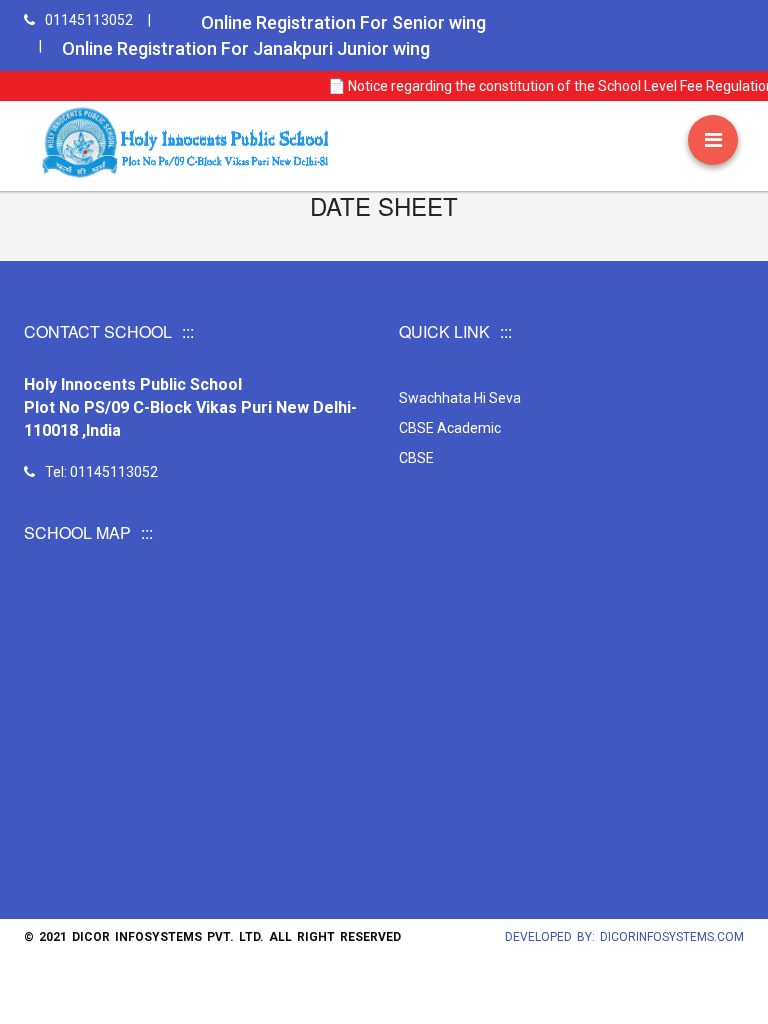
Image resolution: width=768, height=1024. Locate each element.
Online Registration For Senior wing (343, 22)
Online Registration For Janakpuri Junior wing (246, 48)
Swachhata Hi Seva (460, 398)
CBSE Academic (450, 428)
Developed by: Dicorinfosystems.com (624, 937)
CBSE (416, 458)
